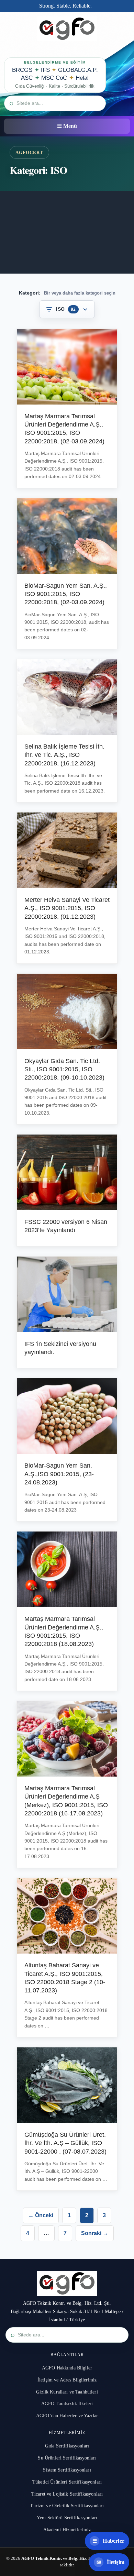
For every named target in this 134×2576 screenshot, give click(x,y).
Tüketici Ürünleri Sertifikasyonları (67, 2482)
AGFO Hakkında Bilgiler (67, 2368)
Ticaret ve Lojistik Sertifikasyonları (67, 2494)
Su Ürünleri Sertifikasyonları (67, 2458)
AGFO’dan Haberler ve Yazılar (67, 2416)
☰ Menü (67, 126)
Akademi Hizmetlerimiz (67, 2530)
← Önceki (41, 2215)
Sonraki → (95, 2233)
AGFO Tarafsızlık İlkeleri (67, 2404)
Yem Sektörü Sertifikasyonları (67, 2518)
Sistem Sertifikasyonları (67, 2470)
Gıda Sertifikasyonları (67, 2446)
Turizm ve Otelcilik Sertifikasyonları (67, 2506)
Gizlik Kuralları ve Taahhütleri (67, 2392)
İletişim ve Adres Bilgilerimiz (67, 2380)
